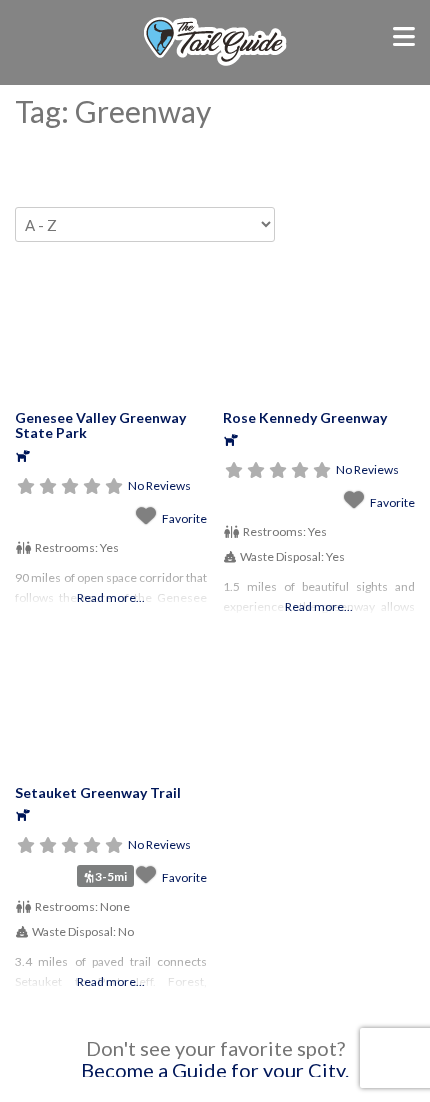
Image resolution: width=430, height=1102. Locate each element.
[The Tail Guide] (215, 63)
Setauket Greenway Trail (98, 792)
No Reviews (159, 485)
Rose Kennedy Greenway (305, 417)
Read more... (111, 597)
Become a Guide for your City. (215, 1070)
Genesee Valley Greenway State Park (100, 425)
